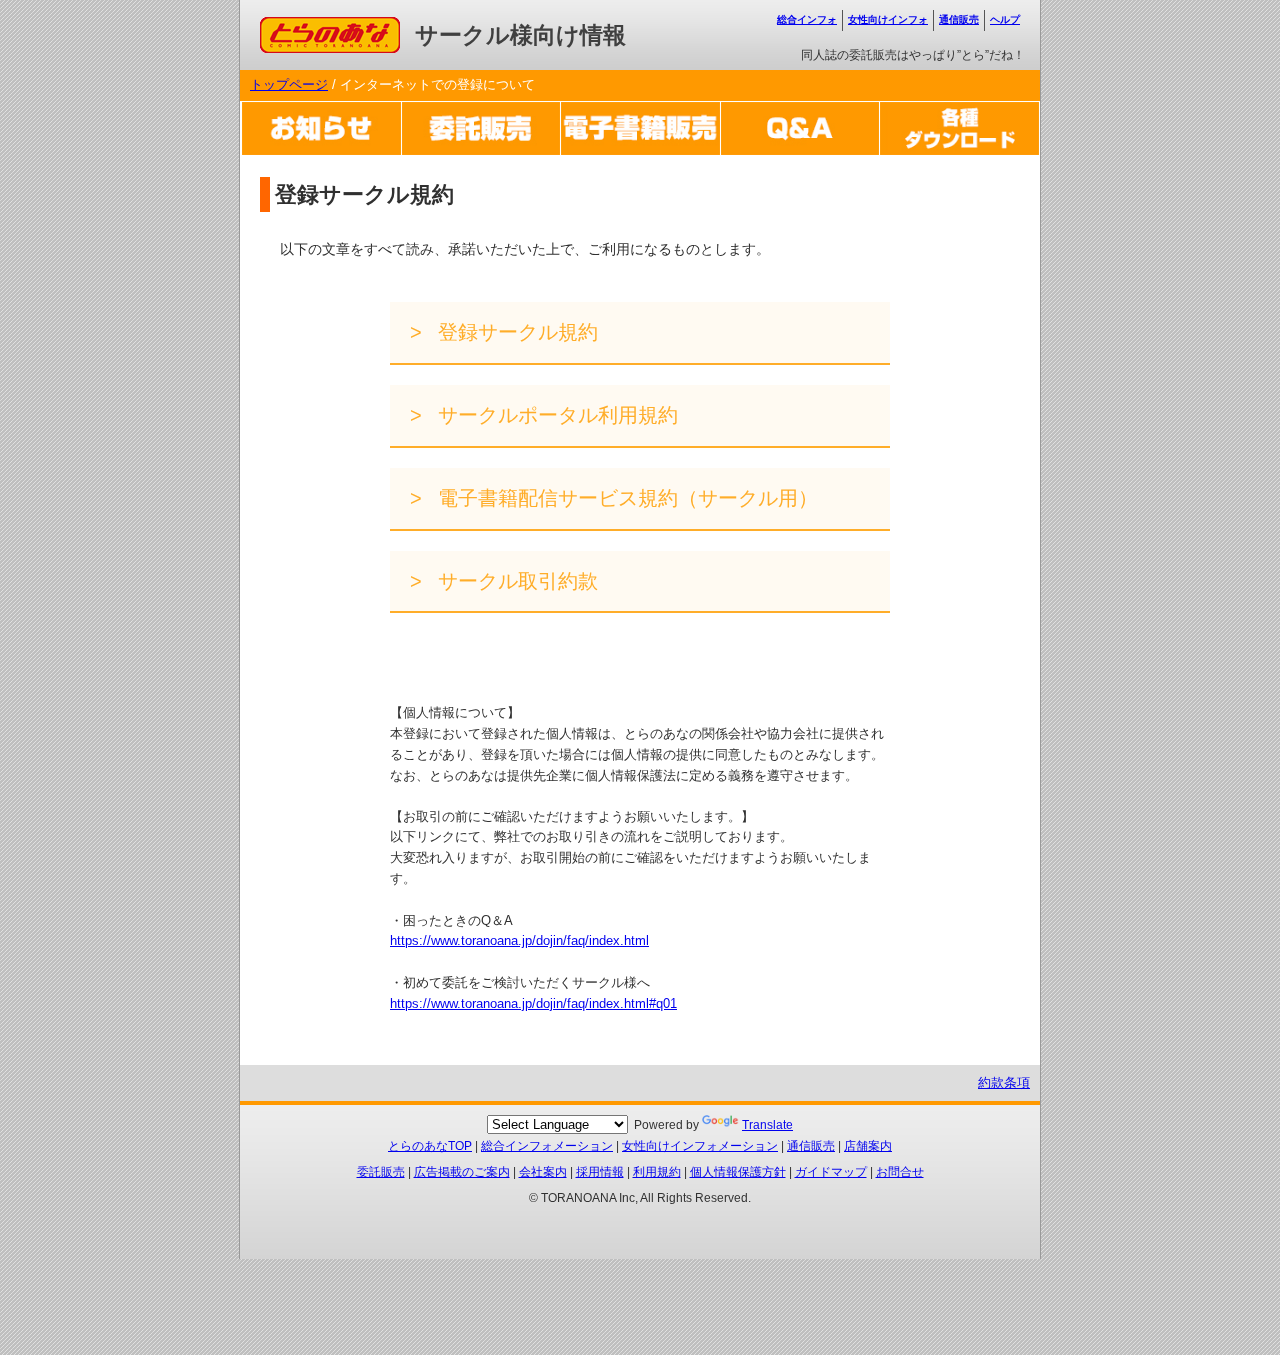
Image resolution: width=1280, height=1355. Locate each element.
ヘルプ (1005, 19)
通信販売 (959, 19)
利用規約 (657, 1172)
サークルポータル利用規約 (555, 415)
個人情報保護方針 (738, 1172)
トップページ (289, 84)
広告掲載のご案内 (462, 1172)
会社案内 (543, 1172)
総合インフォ (807, 19)
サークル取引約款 (515, 581)
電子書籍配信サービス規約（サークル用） (625, 498)
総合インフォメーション (547, 1146)
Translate (767, 1125)
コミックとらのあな (318, 26)
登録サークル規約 (515, 332)
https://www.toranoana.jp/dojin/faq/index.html (519, 940)
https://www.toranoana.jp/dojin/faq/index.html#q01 (533, 1003)
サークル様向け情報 (520, 35)
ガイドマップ (831, 1172)
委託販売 (381, 1172)
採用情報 (600, 1172)
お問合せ (900, 1172)
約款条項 (1004, 1082)
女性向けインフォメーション (700, 1146)
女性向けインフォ (888, 19)
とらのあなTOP (430, 1146)
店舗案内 (868, 1146)
